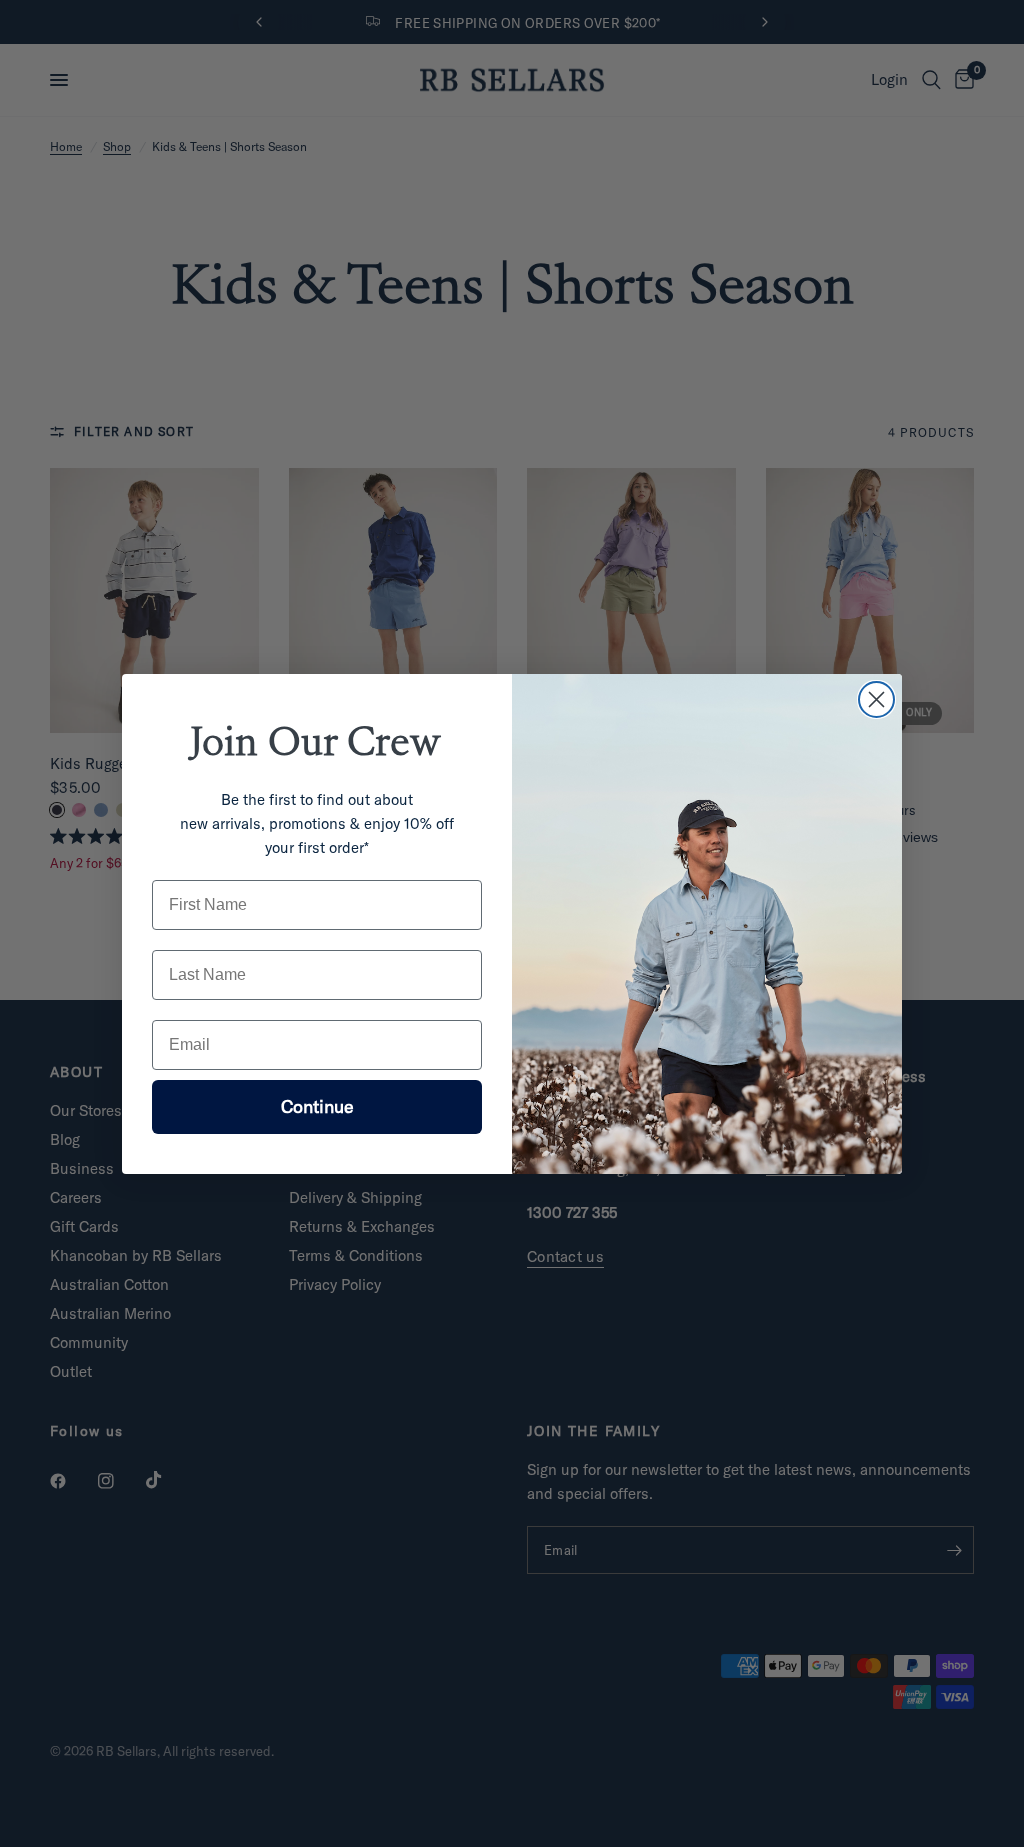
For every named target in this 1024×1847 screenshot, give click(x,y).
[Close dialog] (876, 699)
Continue (317, 1106)
